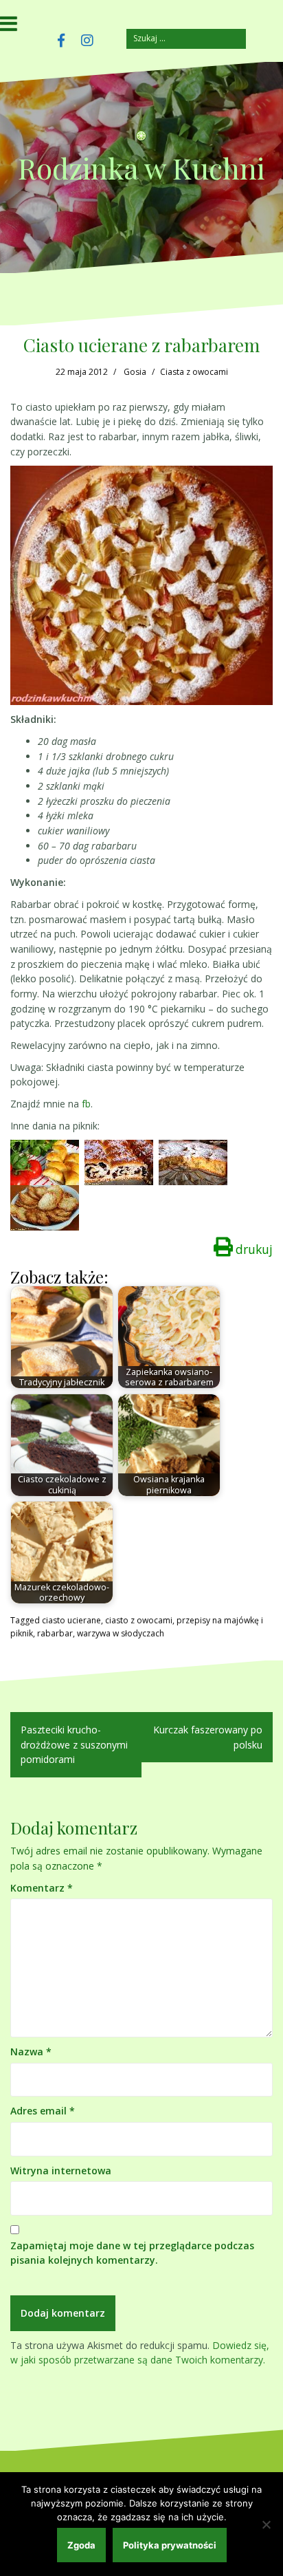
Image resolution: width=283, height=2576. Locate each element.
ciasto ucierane (71, 1620)
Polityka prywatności (170, 2545)
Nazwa (31, 2052)
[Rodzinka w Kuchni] (141, 140)
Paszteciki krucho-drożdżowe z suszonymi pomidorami (74, 1744)
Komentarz (42, 1888)
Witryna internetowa (61, 2171)
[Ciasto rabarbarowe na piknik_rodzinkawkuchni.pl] (193, 1161)
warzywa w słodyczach (121, 1633)
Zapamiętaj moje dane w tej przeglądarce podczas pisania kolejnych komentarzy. (132, 2253)
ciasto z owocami (139, 1620)
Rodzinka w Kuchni (141, 168)
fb (86, 1104)
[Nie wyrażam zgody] (266, 2524)
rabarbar (55, 1633)
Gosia (135, 372)
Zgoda (81, 2545)
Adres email (43, 2111)
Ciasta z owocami (194, 372)
